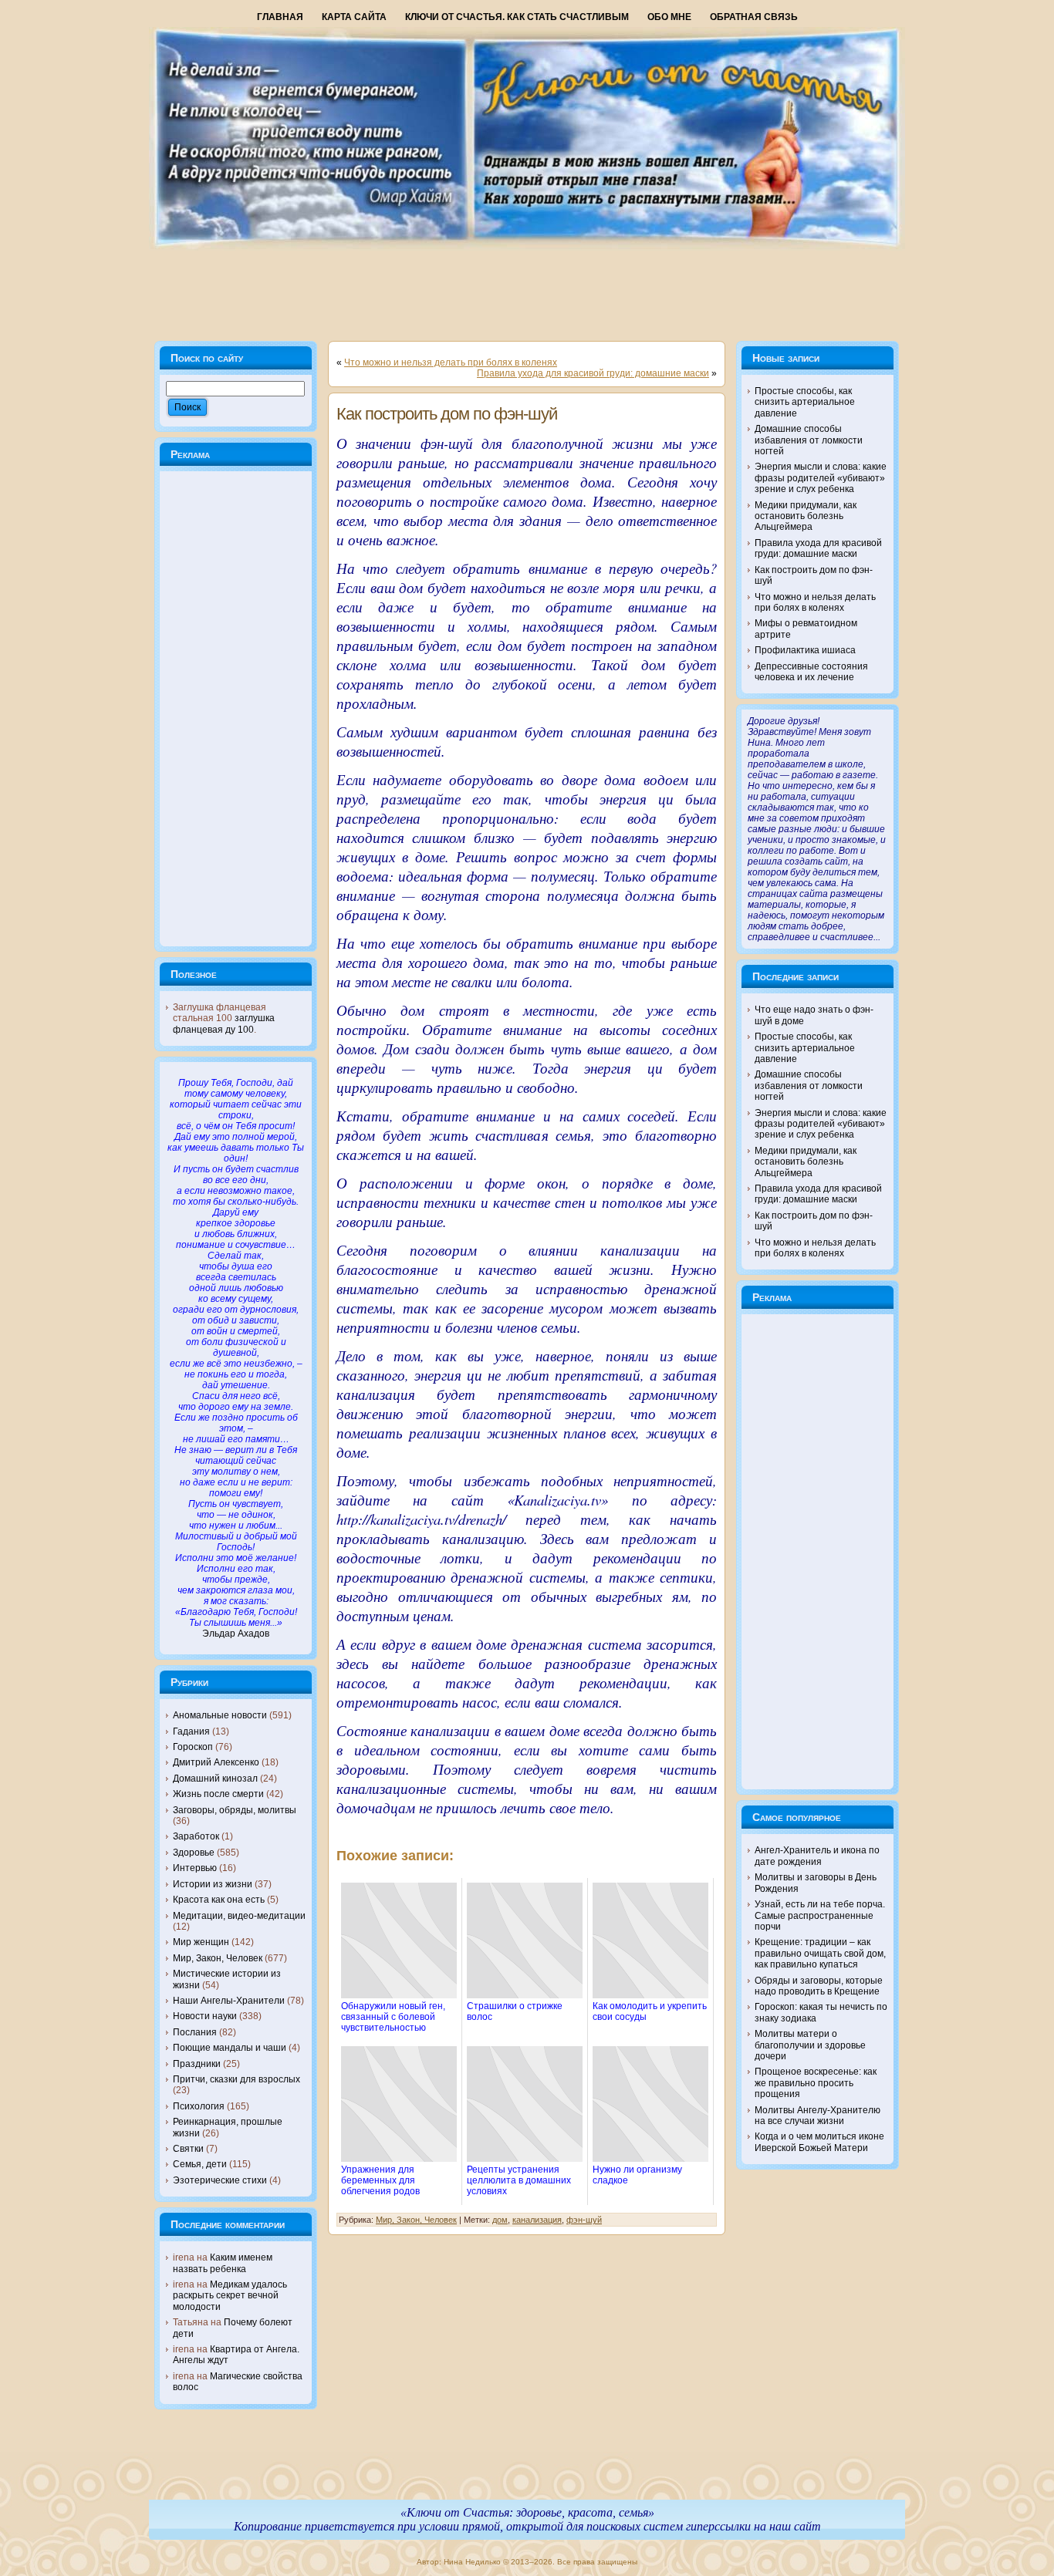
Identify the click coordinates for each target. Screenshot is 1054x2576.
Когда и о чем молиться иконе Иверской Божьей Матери (819, 2142)
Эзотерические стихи (220, 2180)
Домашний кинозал (215, 1779)
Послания (195, 2032)
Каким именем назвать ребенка (223, 2263)
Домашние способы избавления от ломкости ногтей (809, 440)
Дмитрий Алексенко (216, 1762)
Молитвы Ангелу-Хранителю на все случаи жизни (818, 2116)
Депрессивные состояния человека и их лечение (811, 672)
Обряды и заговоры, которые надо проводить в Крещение (819, 1986)
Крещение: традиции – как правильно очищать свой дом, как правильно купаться (820, 1953)
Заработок (196, 1836)
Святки (188, 2149)
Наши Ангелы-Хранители (229, 2001)
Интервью (195, 1868)
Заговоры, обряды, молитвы (235, 1810)
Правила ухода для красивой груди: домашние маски (593, 373)
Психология (199, 2106)
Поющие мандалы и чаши (230, 2048)
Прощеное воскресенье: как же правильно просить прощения (816, 2083)
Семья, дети (200, 2164)
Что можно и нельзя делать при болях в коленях (451, 362)
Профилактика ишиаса (805, 650)
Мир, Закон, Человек (218, 1958)
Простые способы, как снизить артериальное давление (805, 402)
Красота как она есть (219, 1900)
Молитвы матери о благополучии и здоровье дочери (810, 2045)
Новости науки (205, 2016)
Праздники (197, 2064)
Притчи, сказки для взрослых (236, 2079)
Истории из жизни (213, 1884)
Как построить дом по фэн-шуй (447, 414)
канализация (537, 2220)
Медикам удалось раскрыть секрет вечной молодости (230, 2296)
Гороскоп (193, 1747)
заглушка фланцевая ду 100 (224, 1023)
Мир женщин (201, 1942)
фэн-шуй (584, 2220)
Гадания (191, 1731)
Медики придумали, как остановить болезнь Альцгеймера (806, 516)
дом (500, 2220)
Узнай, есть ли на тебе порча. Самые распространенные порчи (820, 1915)
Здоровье (194, 1853)
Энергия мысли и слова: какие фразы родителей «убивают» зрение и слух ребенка (821, 478)
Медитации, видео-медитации (239, 1916)
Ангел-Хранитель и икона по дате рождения (817, 1856)
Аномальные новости (220, 1715)
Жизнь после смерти (218, 1794)
